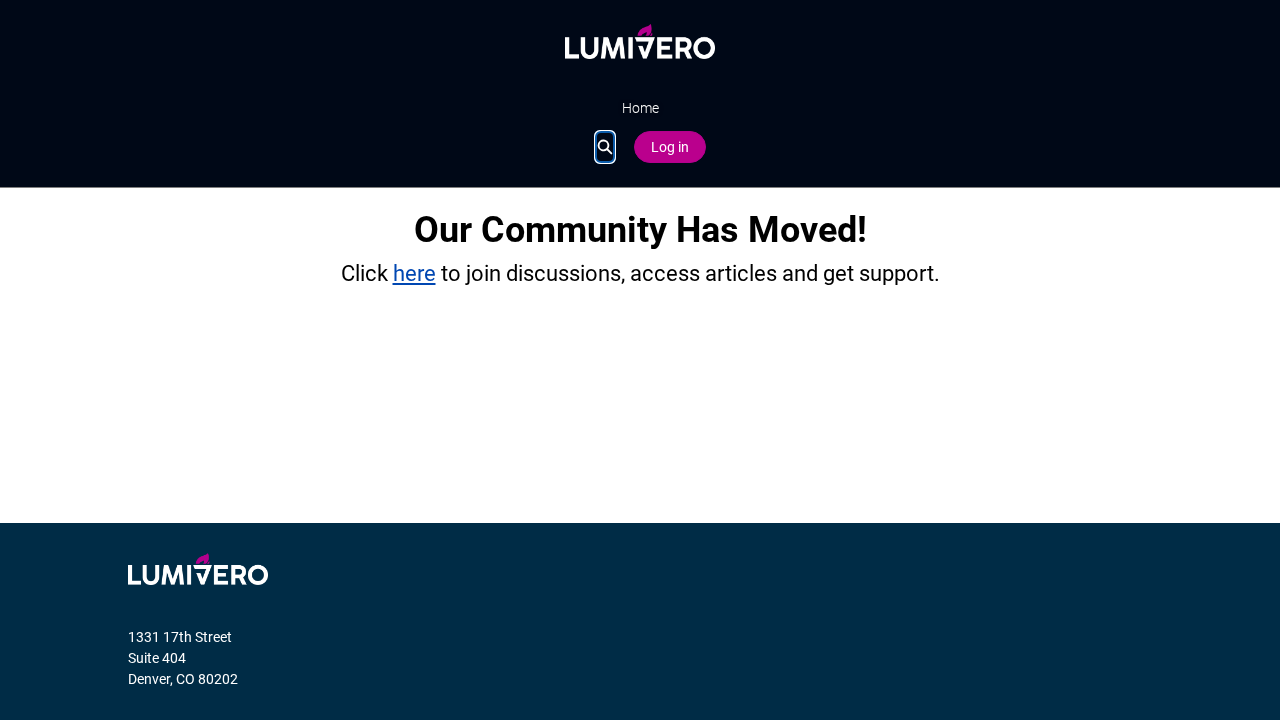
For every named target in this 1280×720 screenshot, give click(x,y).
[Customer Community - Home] (640, 41)
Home (640, 108)
